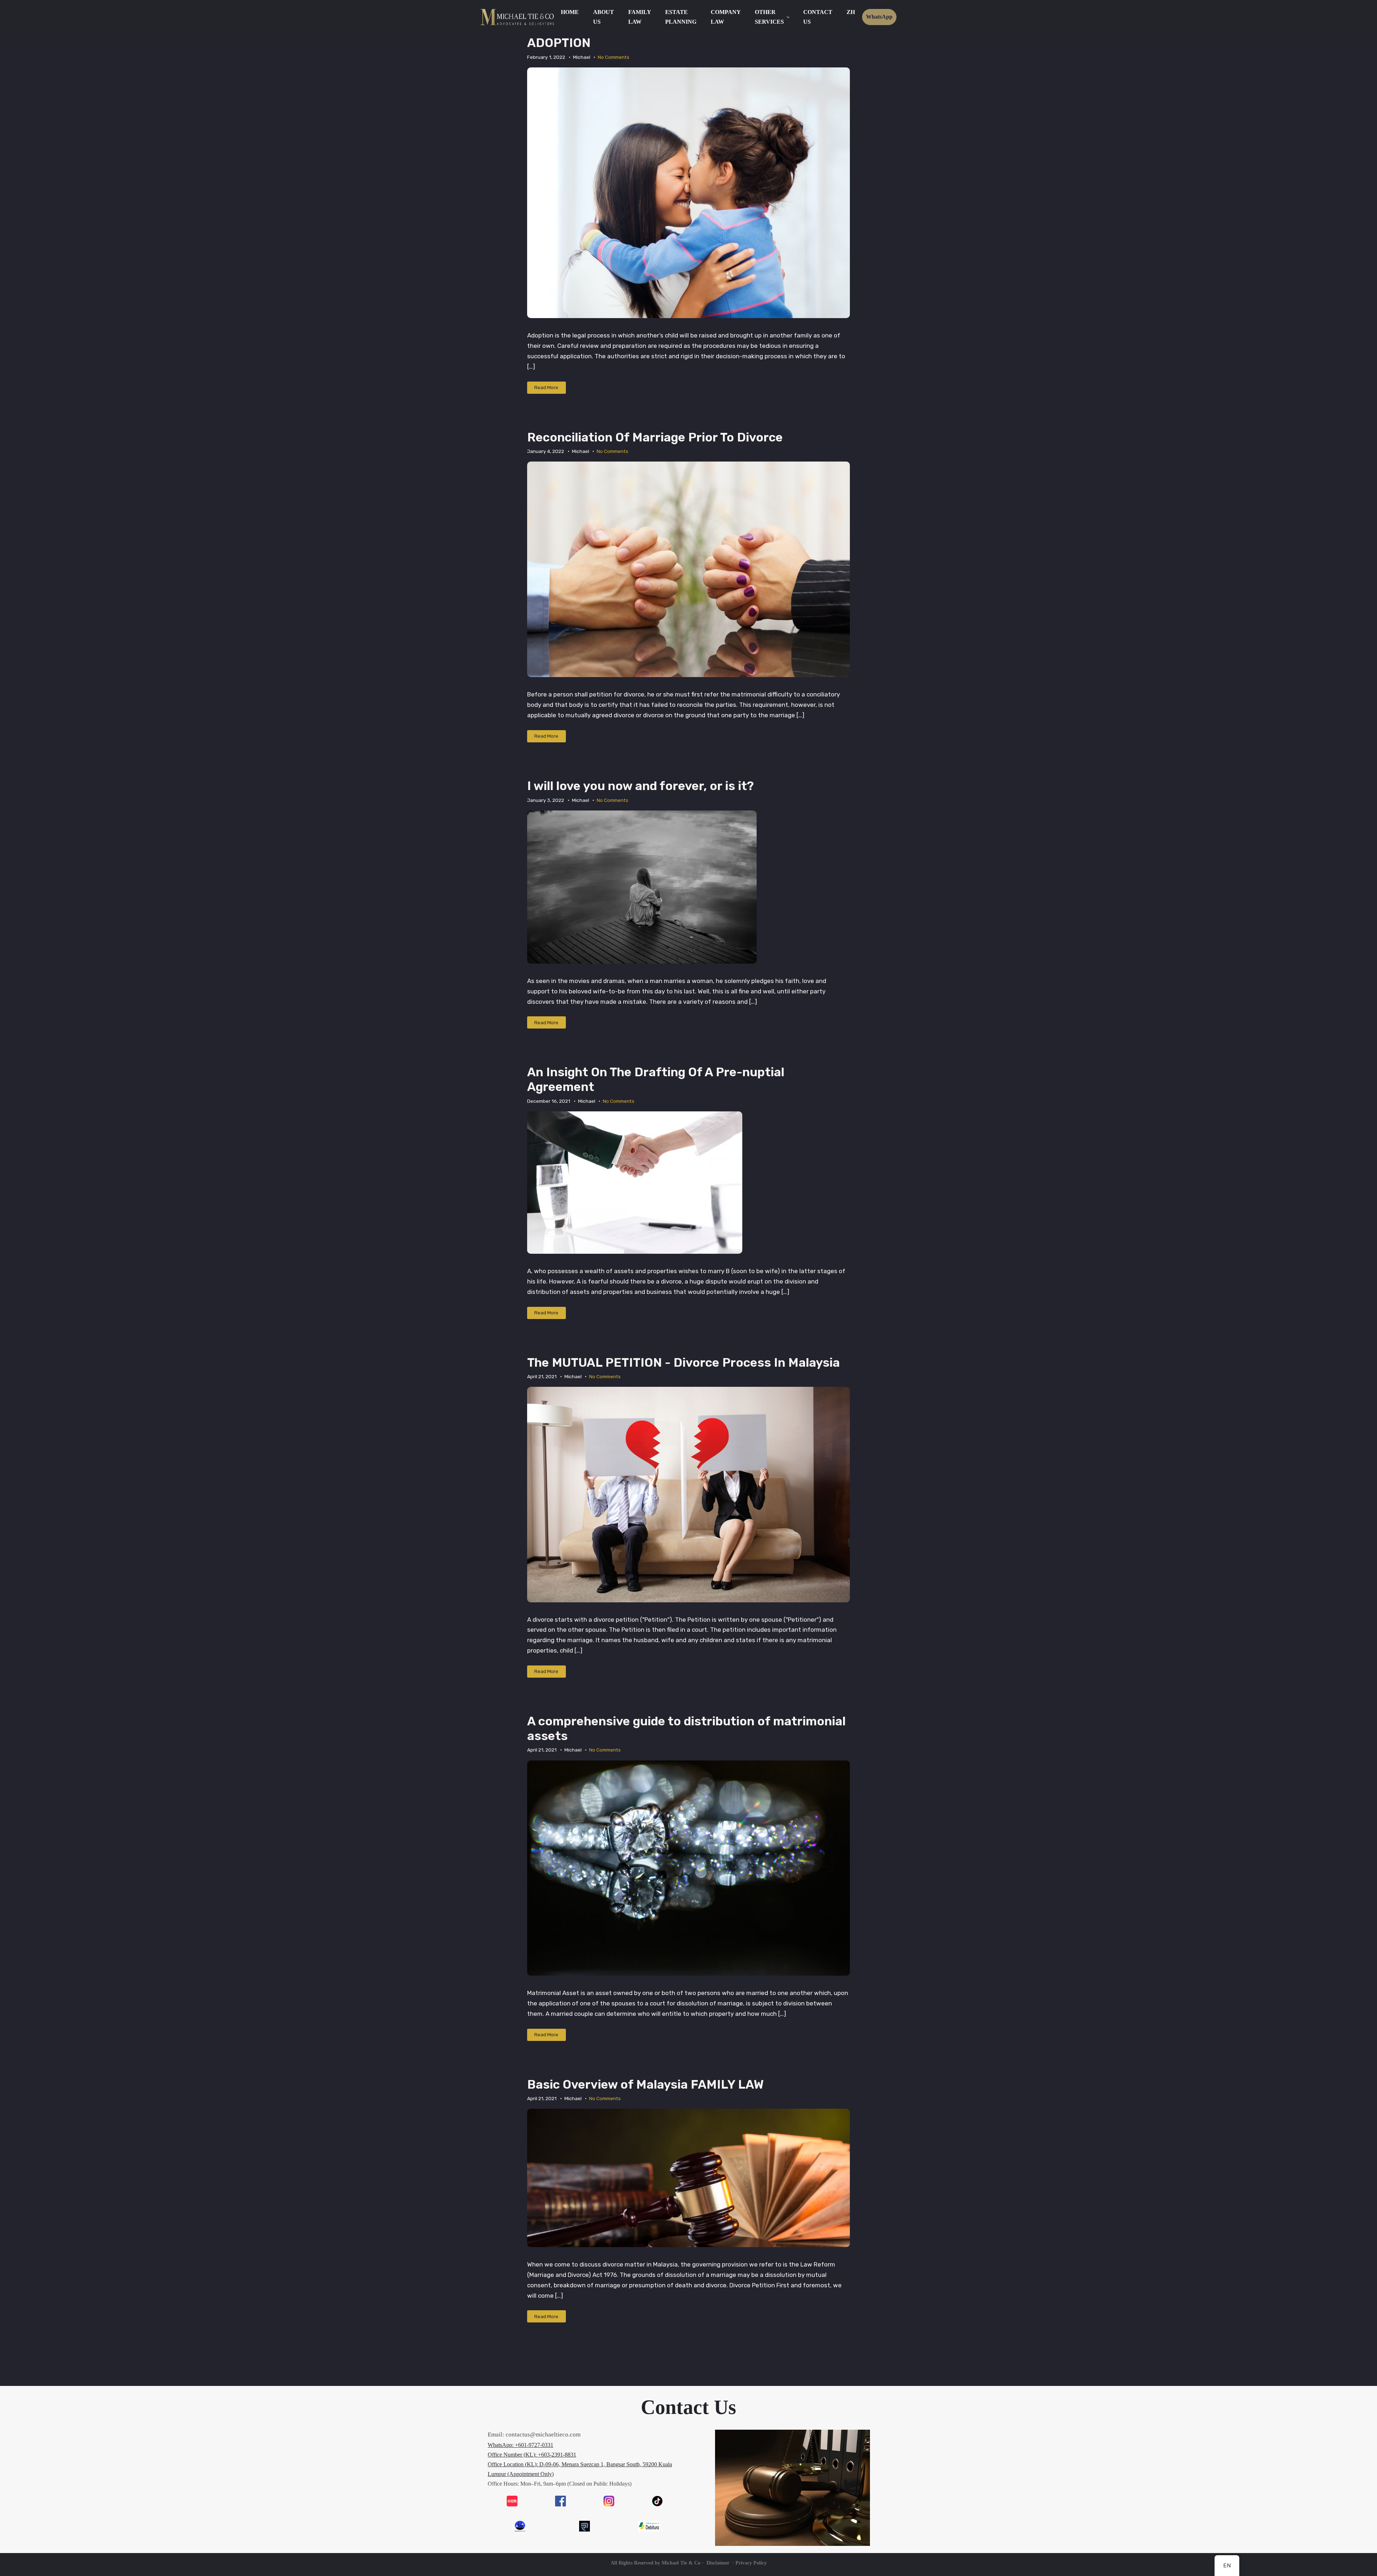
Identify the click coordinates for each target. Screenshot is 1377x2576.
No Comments (614, 57)
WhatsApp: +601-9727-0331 (520, 2445)
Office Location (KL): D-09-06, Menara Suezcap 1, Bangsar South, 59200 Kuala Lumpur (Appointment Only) (580, 2469)
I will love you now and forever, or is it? (640, 786)
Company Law (726, 17)
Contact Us (818, 17)
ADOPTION (559, 43)
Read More (546, 387)
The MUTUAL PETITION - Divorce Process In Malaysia (683, 1363)
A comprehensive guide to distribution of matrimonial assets (686, 1729)
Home (570, 12)
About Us (604, 17)
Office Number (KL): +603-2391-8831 (532, 2455)
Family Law (640, 17)
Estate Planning (681, 17)
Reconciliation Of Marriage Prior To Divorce (655, 438)
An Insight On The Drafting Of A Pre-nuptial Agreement (656, 1080)
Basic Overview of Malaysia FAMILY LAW (645, 2085)
